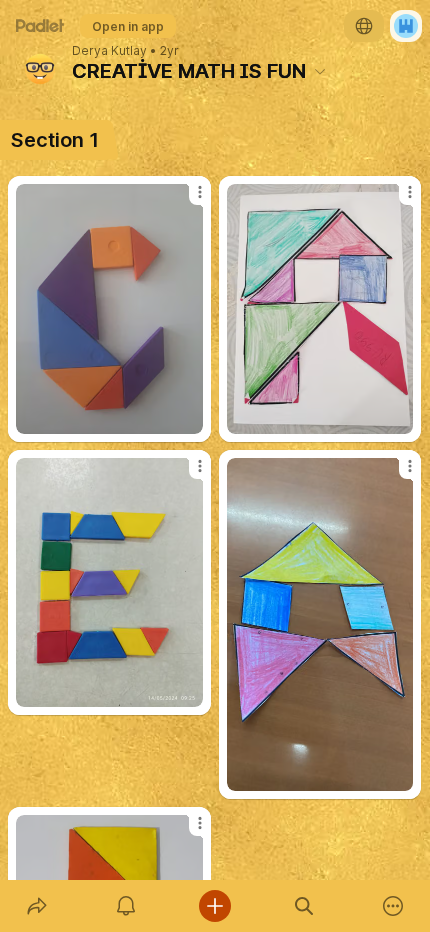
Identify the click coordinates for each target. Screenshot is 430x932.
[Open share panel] (36, 906)
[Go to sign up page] (406, 26)
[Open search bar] (304, 906)
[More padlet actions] (393, 906)
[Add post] (214, 906)
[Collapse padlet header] (320, 71)
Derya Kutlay (109, 51)
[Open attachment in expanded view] (109, 309)
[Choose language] (364, 26)
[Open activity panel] (125, 906)
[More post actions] (187, 200)
